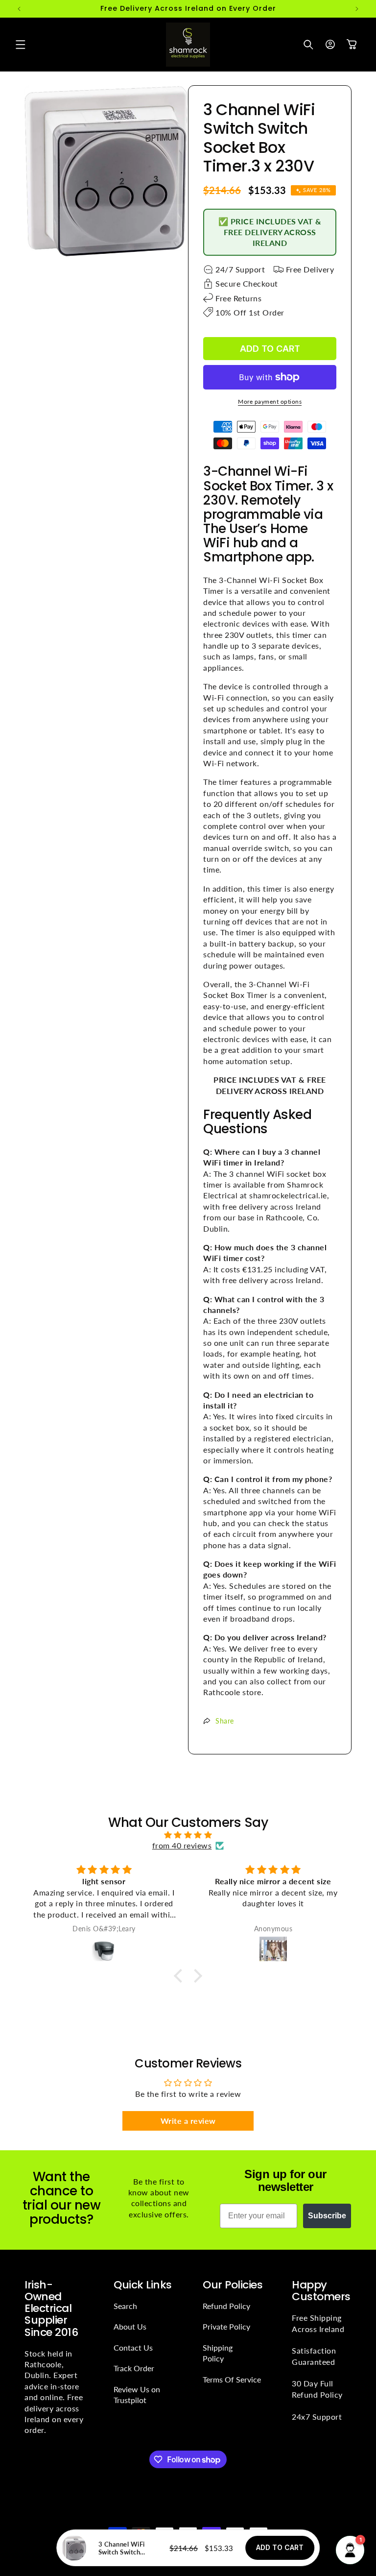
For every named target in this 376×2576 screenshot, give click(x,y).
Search (125, 2306)
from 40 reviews (182, 1845)
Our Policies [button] (233, 2285)
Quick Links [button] (143, 2285)
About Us (130, 2326)
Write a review (188, 2121)
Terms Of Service (232, 2379)
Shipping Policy (218, 2353)
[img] (188, 1835)
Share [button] (225, 1721)
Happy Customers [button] (321, 2291)
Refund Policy (226, 2306)
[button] (21, 45)
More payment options (270, 401)
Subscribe (327, 2216)
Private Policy (226, 2326)
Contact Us (133, 2347)
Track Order (134, 2368)
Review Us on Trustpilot (137, 2394)
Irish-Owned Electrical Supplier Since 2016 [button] (51, 2309)
